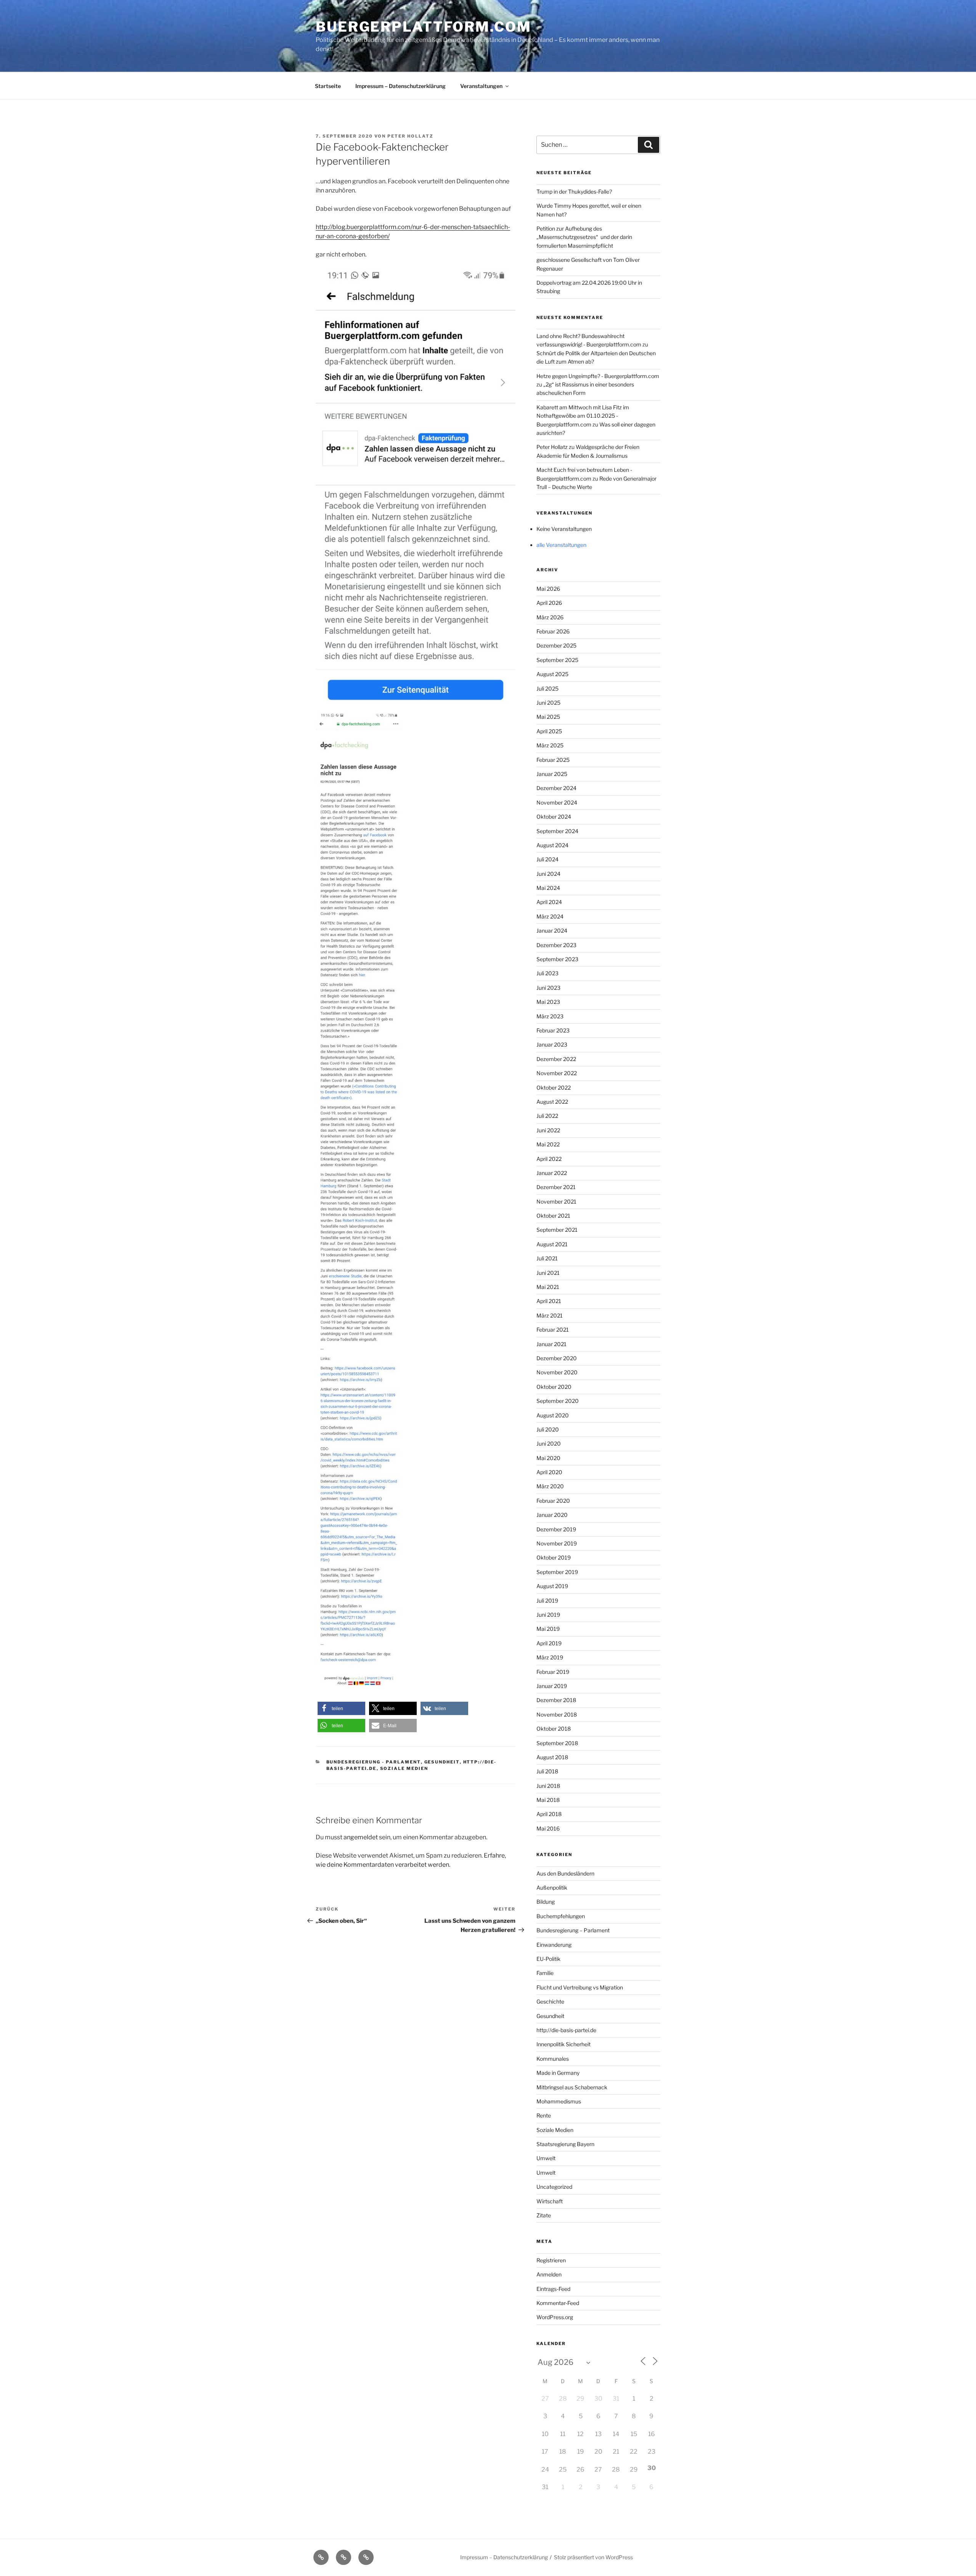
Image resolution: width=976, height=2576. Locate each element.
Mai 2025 (548, 717)
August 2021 (552, 1244)
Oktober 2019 (554, 1557)
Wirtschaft (550, 2201)
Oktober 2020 (554, 1387)
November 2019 (557, 1543)
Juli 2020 (548, 1429)
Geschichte (550, 2001)
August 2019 (552, 1586)
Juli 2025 (547, 688)
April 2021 (549, 1301)
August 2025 (552, 674)
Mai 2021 (548, 1287)
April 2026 (549, 603)
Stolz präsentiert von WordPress (593, 2557)
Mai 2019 (548, 1629)
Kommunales (553, 2059)
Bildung (546, 1902)
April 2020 (549, 1472)
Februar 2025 (553, 760)
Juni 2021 (548, 1273)
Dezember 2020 (557, 1358)
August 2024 (552, 845)
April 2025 (549, 731)
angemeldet (361, 1837)
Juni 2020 (549, 1443)
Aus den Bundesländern (565, 1873)
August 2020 (553, 1415)
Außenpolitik (552, 1888)
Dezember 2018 (556, 1700)
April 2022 (549, 1159)
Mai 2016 (548, 1828)
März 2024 (550, 916)
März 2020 (550, 1486)
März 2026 (550, 617)
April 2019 (549, 1643)
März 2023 (550, 1016)
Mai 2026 (548, 589)
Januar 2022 (552, 1173)
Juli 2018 (547, 1771)
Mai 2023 (548, 1002)
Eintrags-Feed (553, 2289)
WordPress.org (555, 2317)
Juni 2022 (548, 1130)
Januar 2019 (552, 1686)
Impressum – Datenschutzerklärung (401, 86)
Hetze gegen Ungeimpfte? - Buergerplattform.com (598, 376)
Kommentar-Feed (558, 2303)
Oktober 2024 (554, 817)
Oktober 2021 (553, 1216)
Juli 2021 (547, 1258)
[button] (341, 1708)
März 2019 (550, 1657)
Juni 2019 (548, 1615)
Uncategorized (554, 2187)
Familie (545, 1973)
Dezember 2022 (556, 1059)
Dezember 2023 (556, 945)
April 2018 (549, 1814)
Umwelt (546, 2158)
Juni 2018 (548, 1786)
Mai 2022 (548, 1144)
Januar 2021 (551, 1344)
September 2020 (558, 1401)
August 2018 (552, 1757)
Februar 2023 (553, 1030)
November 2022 (557, 1073)
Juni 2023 (548, 988)
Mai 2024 (548, 888)
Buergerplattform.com (424, 27)
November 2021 (556, 1201)
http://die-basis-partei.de (566, 2030)
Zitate (544, 2215)
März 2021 (550, 1315)
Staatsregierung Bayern (565, 2144)
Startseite (328, 86)
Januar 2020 (552, 1515)
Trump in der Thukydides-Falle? (574, 192)
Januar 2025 (552, 774)
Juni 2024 (548, 874)
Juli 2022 (547, 1116)
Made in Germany (558, 2073)
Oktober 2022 (554, 1088)
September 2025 (557, 660)
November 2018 (557, 1714)
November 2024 (557, 802)
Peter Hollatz (410, 136)
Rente (544, 2115)
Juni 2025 (548, 703)
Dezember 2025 (556, 645)
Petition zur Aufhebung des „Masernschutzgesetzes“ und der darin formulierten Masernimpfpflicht (584, 237)
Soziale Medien (404, 1768)
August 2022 (552, 1102)
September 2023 (557, 959)
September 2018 (557, 1743)
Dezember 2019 (556, 1529)
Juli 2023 (547, 973)
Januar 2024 (552, 931)
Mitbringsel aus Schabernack (572, 2087)
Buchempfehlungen (561, 1916)
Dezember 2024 (556, 788)
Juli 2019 (547, 1601)
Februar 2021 (553, 1330)
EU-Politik (548, 1959)
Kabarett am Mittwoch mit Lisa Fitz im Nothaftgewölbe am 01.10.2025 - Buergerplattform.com (583, 416)
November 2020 (557, 1372)
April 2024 (549, 902)
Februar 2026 (553, 631)
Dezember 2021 (556, 1187)
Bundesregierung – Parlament (573, 1930)
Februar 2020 (553, 1501)
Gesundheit (442, 1762)
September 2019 (557, 1572)
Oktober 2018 (554, 1729)
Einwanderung (554, 1945)
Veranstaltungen (481, 86)
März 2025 (550, 745)
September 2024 (557, 831)
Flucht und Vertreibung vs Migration (580, 1987)
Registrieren (551, 2260)
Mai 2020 (548, 1458)
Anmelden (549, 2274)
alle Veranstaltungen (561, 545)
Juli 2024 (547, 859)
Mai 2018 (548, 1800)
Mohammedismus (559, 2101)
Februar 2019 (553, 1672)
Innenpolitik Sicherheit (563, 2044)
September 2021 (557, 1230)
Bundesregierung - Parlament (374, 1762)
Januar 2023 (552, 1044)
